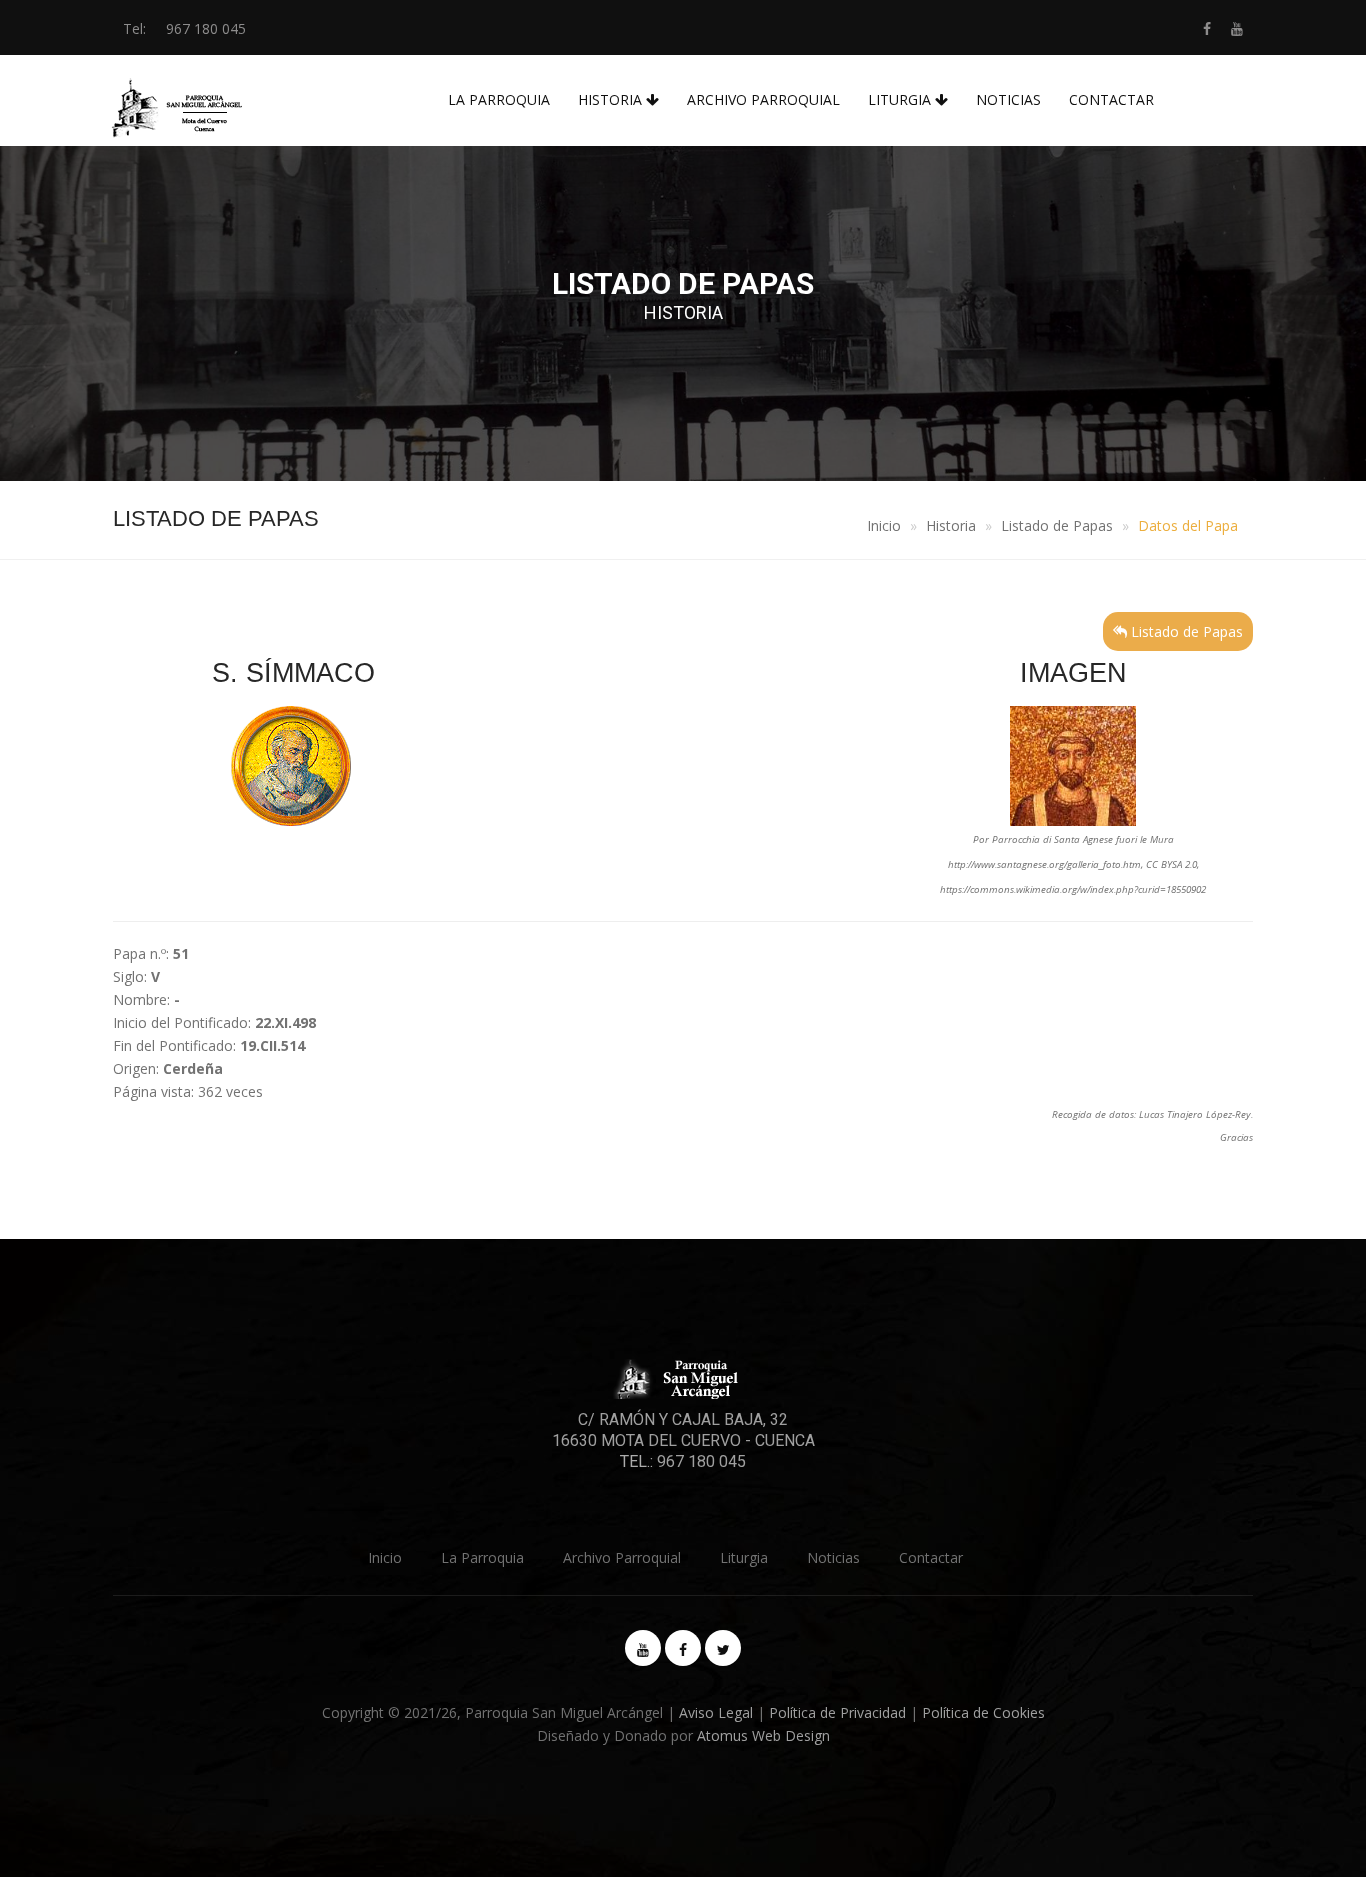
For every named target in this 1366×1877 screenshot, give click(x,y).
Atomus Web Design (763, 1735)
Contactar (1111, 99)
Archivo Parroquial (763, 99)
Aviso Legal (716, 1712)
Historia (612, 99)
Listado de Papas (1057, 525)
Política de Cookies (983, 1712)
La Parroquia (499, 99)
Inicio (884, 525)
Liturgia (901, 99)
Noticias (1008, 99)
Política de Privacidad (837, 1712)
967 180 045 (206, 28)
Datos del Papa (1188, 525)
